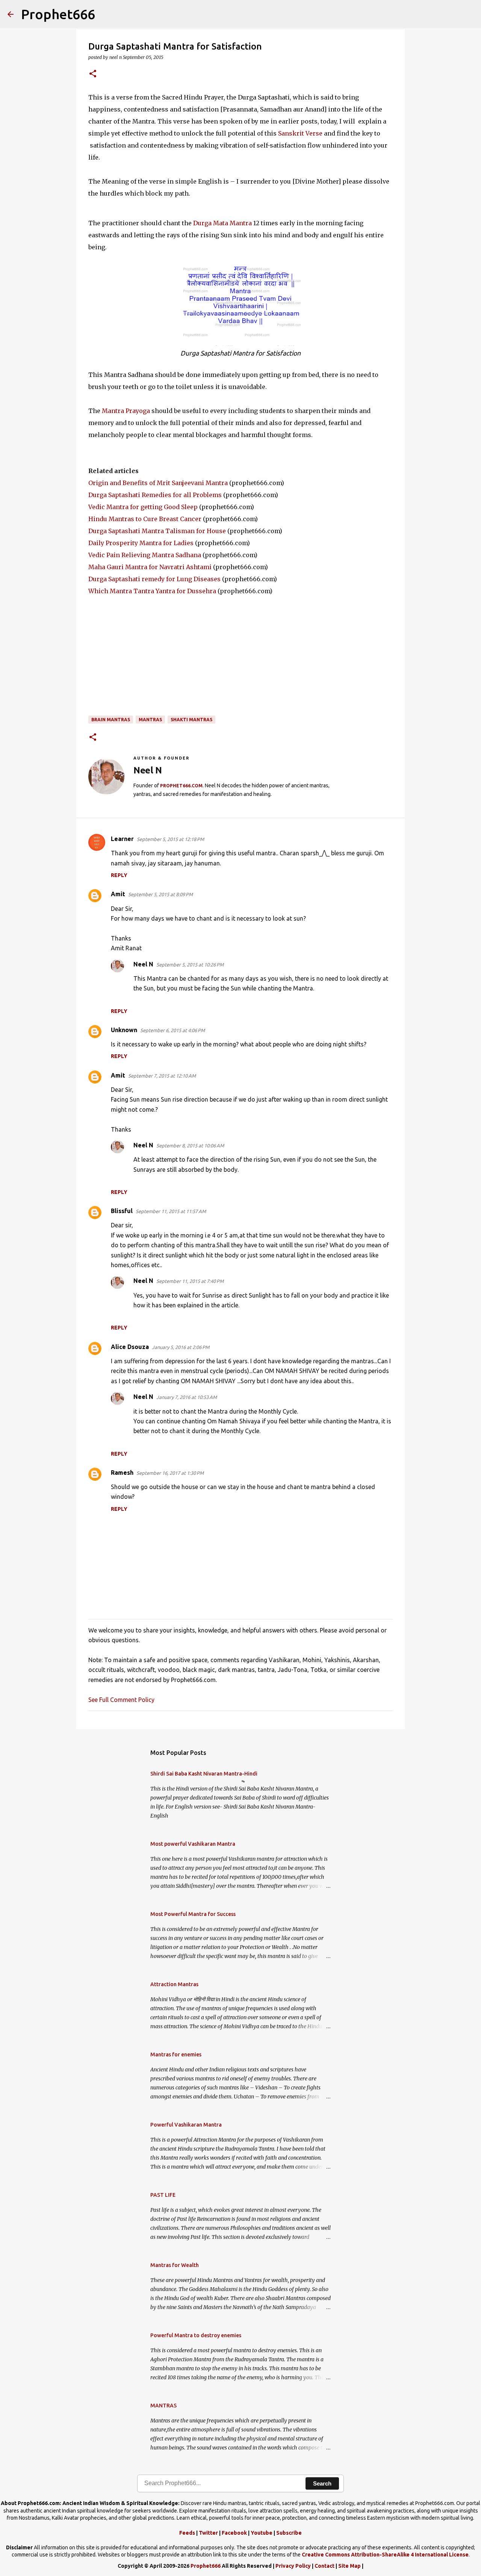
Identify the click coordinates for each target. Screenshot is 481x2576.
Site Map (349, 2566)
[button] (93, 74)
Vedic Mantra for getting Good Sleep (143, 507)
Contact (324, 2566)
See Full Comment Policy (121, 1700)
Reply (119, 875)
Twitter (208, 2533)
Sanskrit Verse (300, 133)
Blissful (122, 1211)
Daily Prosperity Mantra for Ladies (141, 543)
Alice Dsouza (130, 1347)
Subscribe (289, 2533)
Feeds (187, 2533)
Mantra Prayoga (126, 411)
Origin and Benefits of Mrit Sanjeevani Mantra (158, 483)
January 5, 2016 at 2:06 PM (181, 1347)
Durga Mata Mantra (222, 223)
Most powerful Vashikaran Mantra (193, 1844)
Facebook (234, 2533)
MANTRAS (150, 720)
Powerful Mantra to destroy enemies (196, 2335)
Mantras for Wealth (175, 2265)
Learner (122, 839)
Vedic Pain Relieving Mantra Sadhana (145, 555)
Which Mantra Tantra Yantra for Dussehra (152, 591)
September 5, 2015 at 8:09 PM (160, 894)
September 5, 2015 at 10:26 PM (190, 965)
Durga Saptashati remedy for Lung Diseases (154, 579)
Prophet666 (58, 14)
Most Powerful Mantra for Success (193, 1914)
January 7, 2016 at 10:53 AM (187, 1397)
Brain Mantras (111, 720)
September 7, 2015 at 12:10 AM (162, 1076)
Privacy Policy (293, 2566)
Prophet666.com (181, 786)
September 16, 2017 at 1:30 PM (170, 1473)
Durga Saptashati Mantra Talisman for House (157, 531)
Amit (118, 894)
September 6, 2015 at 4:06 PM (172, 1030)
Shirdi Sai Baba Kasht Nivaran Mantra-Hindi (204, 1774)
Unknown (124, 1030)
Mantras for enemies (176, 2054)
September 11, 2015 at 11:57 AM (171, 1211)
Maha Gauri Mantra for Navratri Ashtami (150, 567)
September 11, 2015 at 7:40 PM (190, 1281)
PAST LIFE (163, 2195)
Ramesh (122, 1473)
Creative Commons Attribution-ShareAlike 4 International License (385, 2555)
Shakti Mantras (191, 720)
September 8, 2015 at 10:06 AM (190, 1146)
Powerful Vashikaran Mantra (186, 2125)
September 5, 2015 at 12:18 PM (170, 839)
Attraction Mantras (174, 1984)
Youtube (262, 2533)
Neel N (143, 964)
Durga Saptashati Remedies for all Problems (155, 495)
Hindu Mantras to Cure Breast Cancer (145, 519)
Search (322, 2483)
